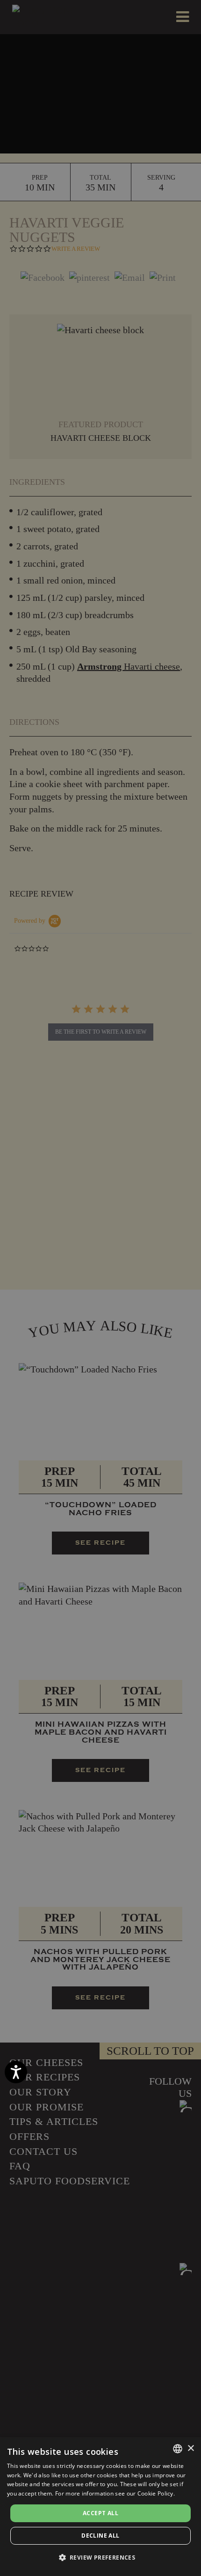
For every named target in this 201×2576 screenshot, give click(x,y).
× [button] (190, 2448)
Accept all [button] (100, 2513)
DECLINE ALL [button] (100, 2536)
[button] (101, 2558)
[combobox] (178, 2449)
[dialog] (100, 2507)
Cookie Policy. (156, 2493)
